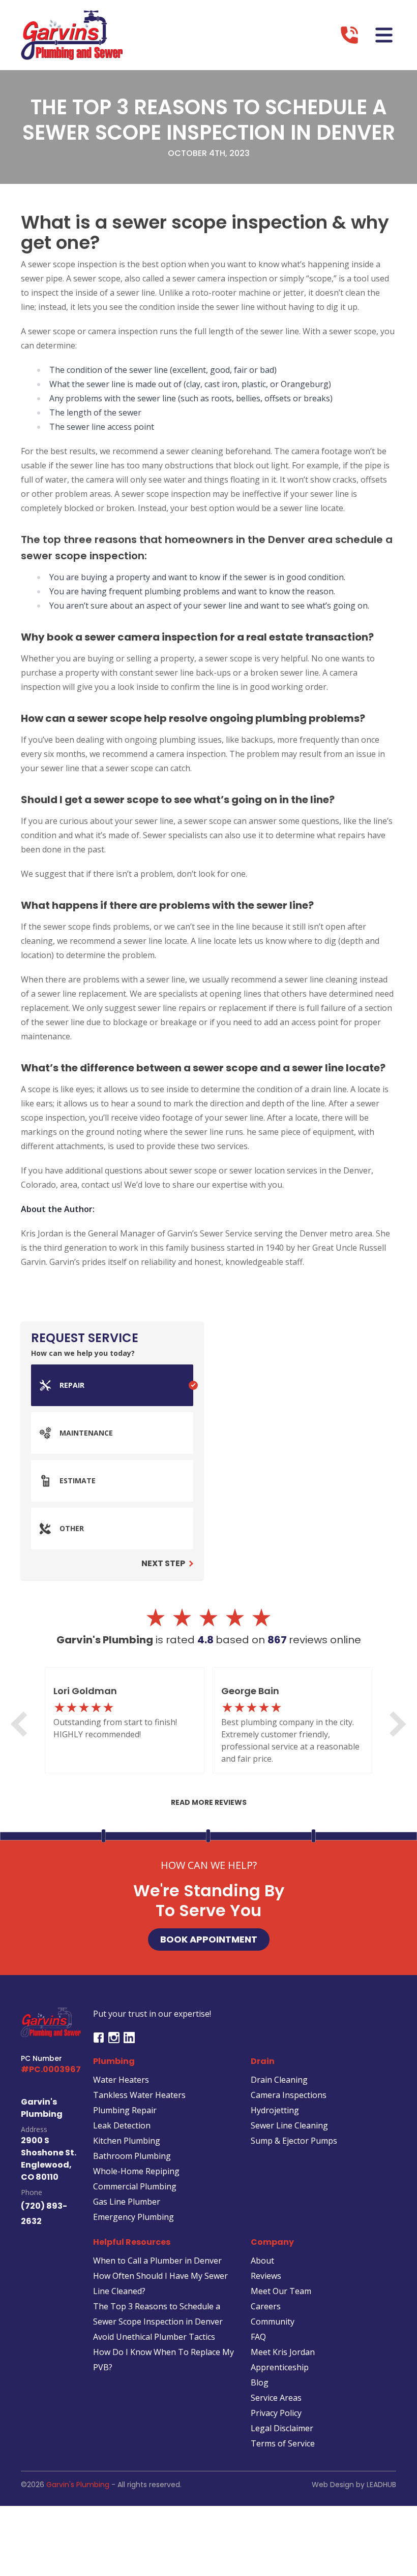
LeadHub (381, 2485)
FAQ (258, 2337)
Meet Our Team (281, 2291)
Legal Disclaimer (282, 2428)
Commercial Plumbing (135, 2186)
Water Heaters (121, 2080)
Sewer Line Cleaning (289, 2125)
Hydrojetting (275, 2110)
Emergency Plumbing (133, 2217)
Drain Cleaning (279, 2080)
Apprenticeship (280, 2367)
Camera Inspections (289, 2095)
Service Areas (276, 2398)
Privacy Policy (276, 2413)
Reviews (266, 2276)
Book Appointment (209, 1939)
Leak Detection (122, 2125)
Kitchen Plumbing (127, 2141)
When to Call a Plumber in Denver (157, 2261)
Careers (266, 2306)
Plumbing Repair (125, 2110)
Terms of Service (283, 2443)
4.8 (206, 1640)
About (262, 2261)
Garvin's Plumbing (78, 2485)
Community (273, 2321)
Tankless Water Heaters (139, 2095)
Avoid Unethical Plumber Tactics (154, 2337)
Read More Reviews (209, 1802)
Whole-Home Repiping (136, 2171)
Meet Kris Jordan (283, 2352)
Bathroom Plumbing (132, 2156)
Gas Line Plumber (127, 2202)
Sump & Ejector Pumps (294, 2141)
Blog (260, 2382)
